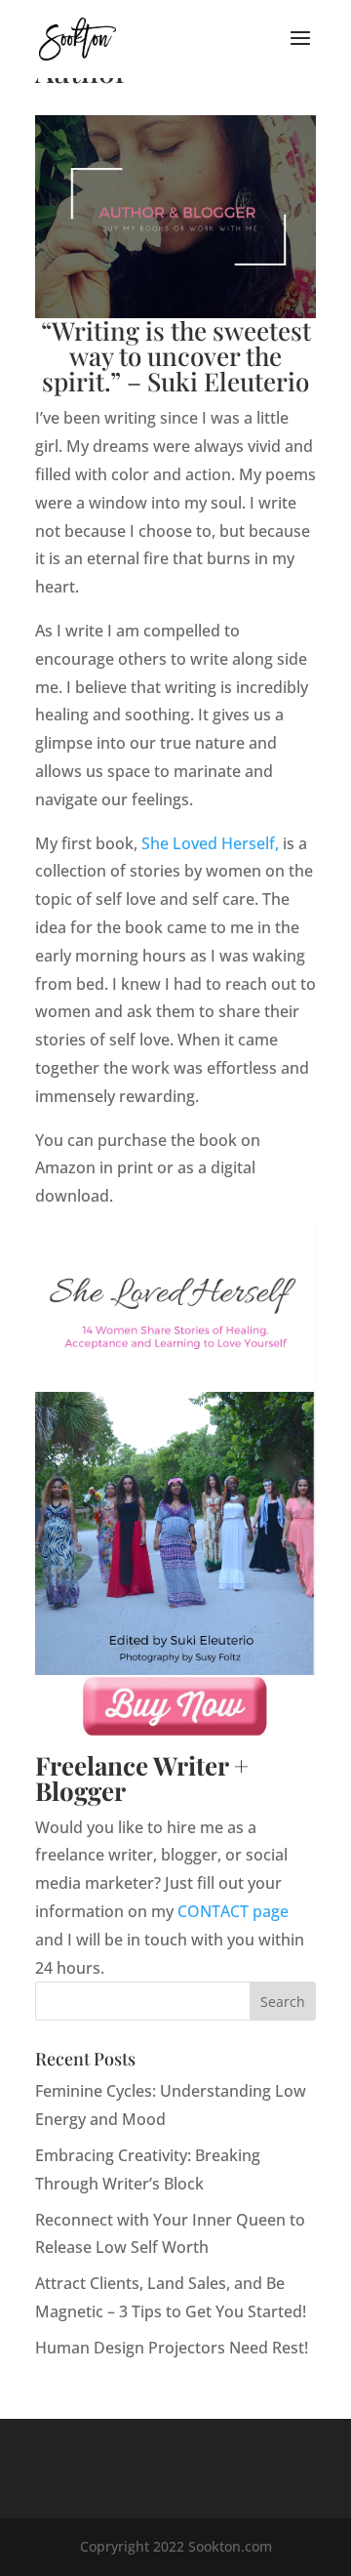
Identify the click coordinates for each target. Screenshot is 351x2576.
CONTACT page (233, 1911)
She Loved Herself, (210, 843)
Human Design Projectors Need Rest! (172, 2348)
